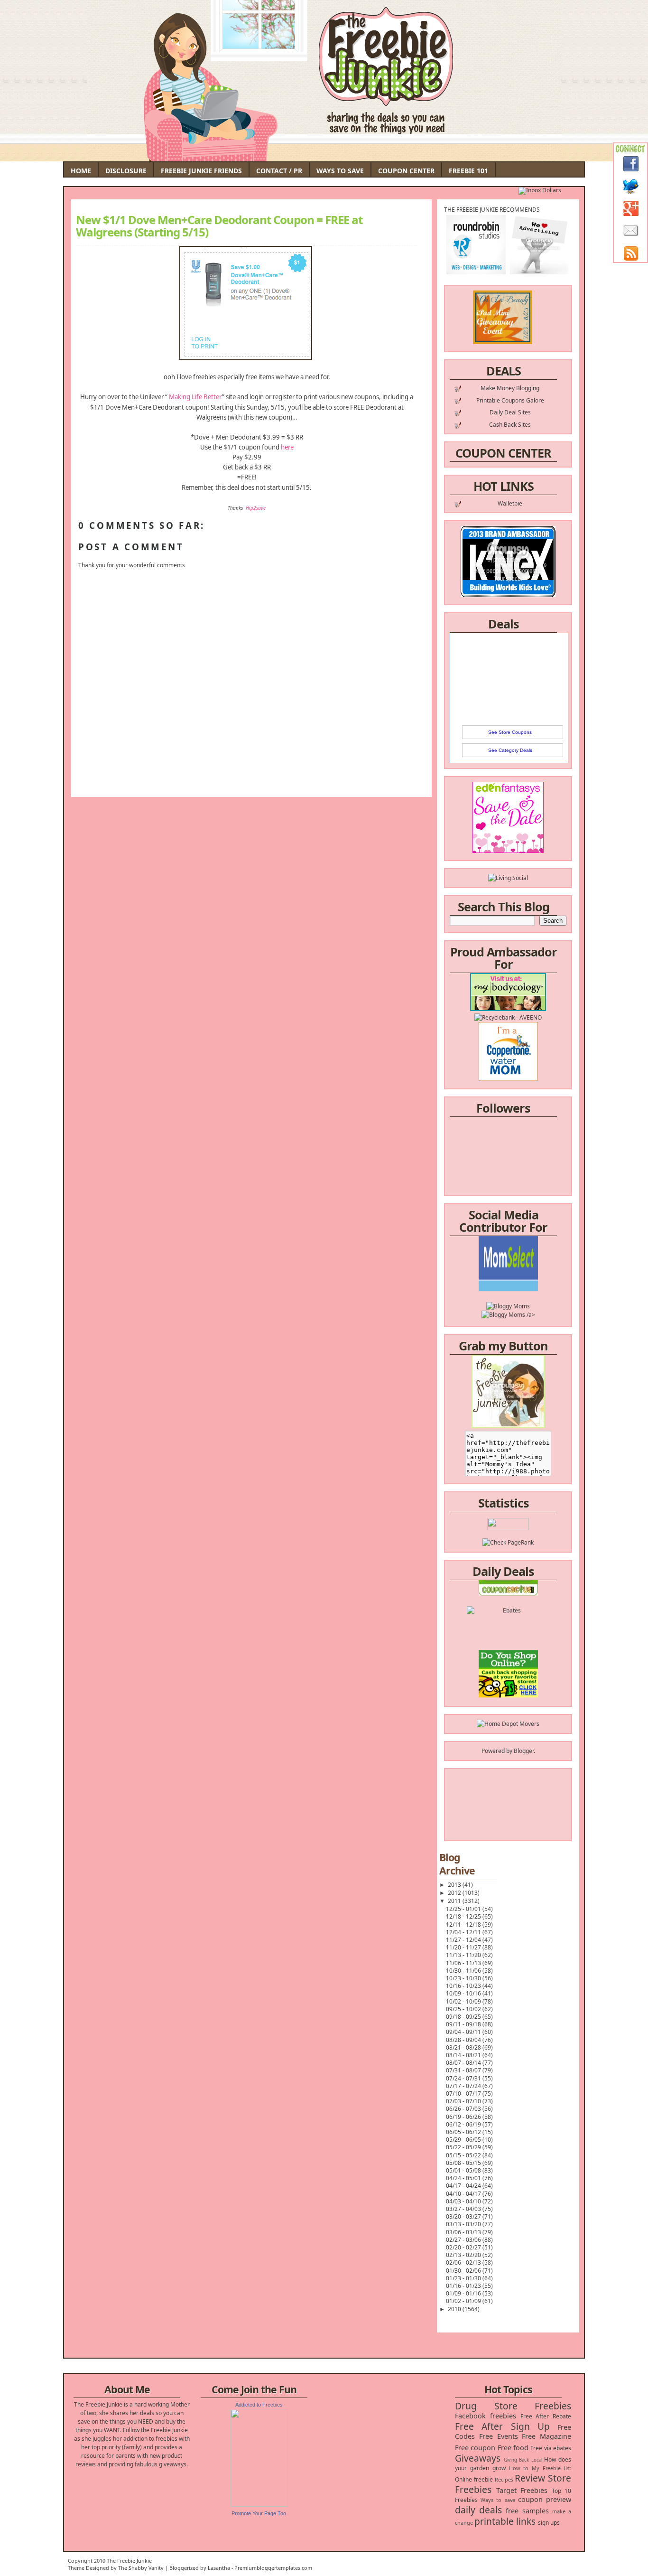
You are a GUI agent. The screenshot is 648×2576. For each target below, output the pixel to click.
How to (519, 2468)
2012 (455, 1893)
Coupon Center (406, 171)
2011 (455, 1901)
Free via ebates (551, 2448)
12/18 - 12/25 (464, 1916)
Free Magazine (546, 2436)
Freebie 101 (468, 171)
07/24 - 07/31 (464, 2078)
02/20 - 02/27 (464, 2247)
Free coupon (475, 2448)
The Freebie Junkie (129, 2561)
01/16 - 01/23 (464, 2286)
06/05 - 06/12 (464, 2132)
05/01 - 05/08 (464, 2170)
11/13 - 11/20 (464, 1955)
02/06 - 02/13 (464, 2262)
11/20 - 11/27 (464, 1947)
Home (81, 171)
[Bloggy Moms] (508, 1279)
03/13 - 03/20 (464, 2224)
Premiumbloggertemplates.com (273, 2568)
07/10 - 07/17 (464, 2094)
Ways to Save (340, 171)
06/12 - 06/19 (464, 2124)
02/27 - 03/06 (464, 2240)
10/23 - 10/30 (464, 1978)
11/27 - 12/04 (464, 1940)
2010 (455, 2309)
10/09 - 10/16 (464, 1993)
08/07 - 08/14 (464, 2063)
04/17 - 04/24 (464, 2186)
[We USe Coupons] (508, 1676)
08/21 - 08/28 (464, 2047)
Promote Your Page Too (259, 2513)
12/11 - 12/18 (464, 1925)
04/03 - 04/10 (464, 2201)
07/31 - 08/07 (464, 2070)
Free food (513, 2448)
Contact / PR (279, 171)
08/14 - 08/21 (464, 2055)
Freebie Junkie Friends (201, 171)
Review (530, 2478)
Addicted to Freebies (259, 2405)
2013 (455, 1885)
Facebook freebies (486, 2416)
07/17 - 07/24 (464, 2086)
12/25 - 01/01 (464, 1909)
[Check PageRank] (508, 1542)
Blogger (524, 1751)
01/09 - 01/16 (464, 2293)
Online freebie (474, 2479)
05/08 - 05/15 (464, 2163)
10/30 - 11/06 (464, 1971)
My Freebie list (551, 2468)
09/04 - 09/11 (464, 2032)
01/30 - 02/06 (464, 2271)
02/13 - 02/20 (464, 2255)
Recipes (504, 2479)
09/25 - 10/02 (464, 2009)
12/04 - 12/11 (464, 1932)
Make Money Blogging (510, 388)
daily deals (478, 2510)
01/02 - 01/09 (464, 2301)
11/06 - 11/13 (464, 1963)
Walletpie (510, 503)
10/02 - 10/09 (464, 2001)
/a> (530, 1288)
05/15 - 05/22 (464, 2155)
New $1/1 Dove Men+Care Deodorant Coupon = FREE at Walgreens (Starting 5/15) (219, 226)
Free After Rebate (546, 2416)
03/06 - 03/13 (464, 2232)
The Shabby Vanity (141, 2568)
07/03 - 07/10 (464, 2101)
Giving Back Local (523, 2460)
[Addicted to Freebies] (259, 2505)
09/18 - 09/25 (464, 2017)
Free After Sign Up (502, 2426)
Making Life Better (195, 397)
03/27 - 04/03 (464, 2209)
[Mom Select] (508, 1262)
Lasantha (219, 2568)
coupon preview (545, 2499)
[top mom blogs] (508, 1659)
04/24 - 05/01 (464, 2178)
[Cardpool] (508, 1693)
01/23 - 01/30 (464, 2278)
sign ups (549, 2523)
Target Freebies (522, 2490)
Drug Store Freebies (513, 2406)
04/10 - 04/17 (464, 2194)
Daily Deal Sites (510, 412)
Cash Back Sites (510, 425)
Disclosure (126, 171)
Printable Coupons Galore (510, 400)
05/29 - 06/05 (464, 2140)
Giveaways (478, 2458)
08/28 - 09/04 (464, 2040)
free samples (527, 2511)
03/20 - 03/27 (464, 2216)
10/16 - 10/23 (464, 1986)
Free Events (499, 2436)
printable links (505, 2521)
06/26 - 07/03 (464, 2109)
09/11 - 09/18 (464, 2024)
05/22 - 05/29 (464, 2147)
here (287, 447)
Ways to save (498, 2500)
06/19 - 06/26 (464, 2117)
